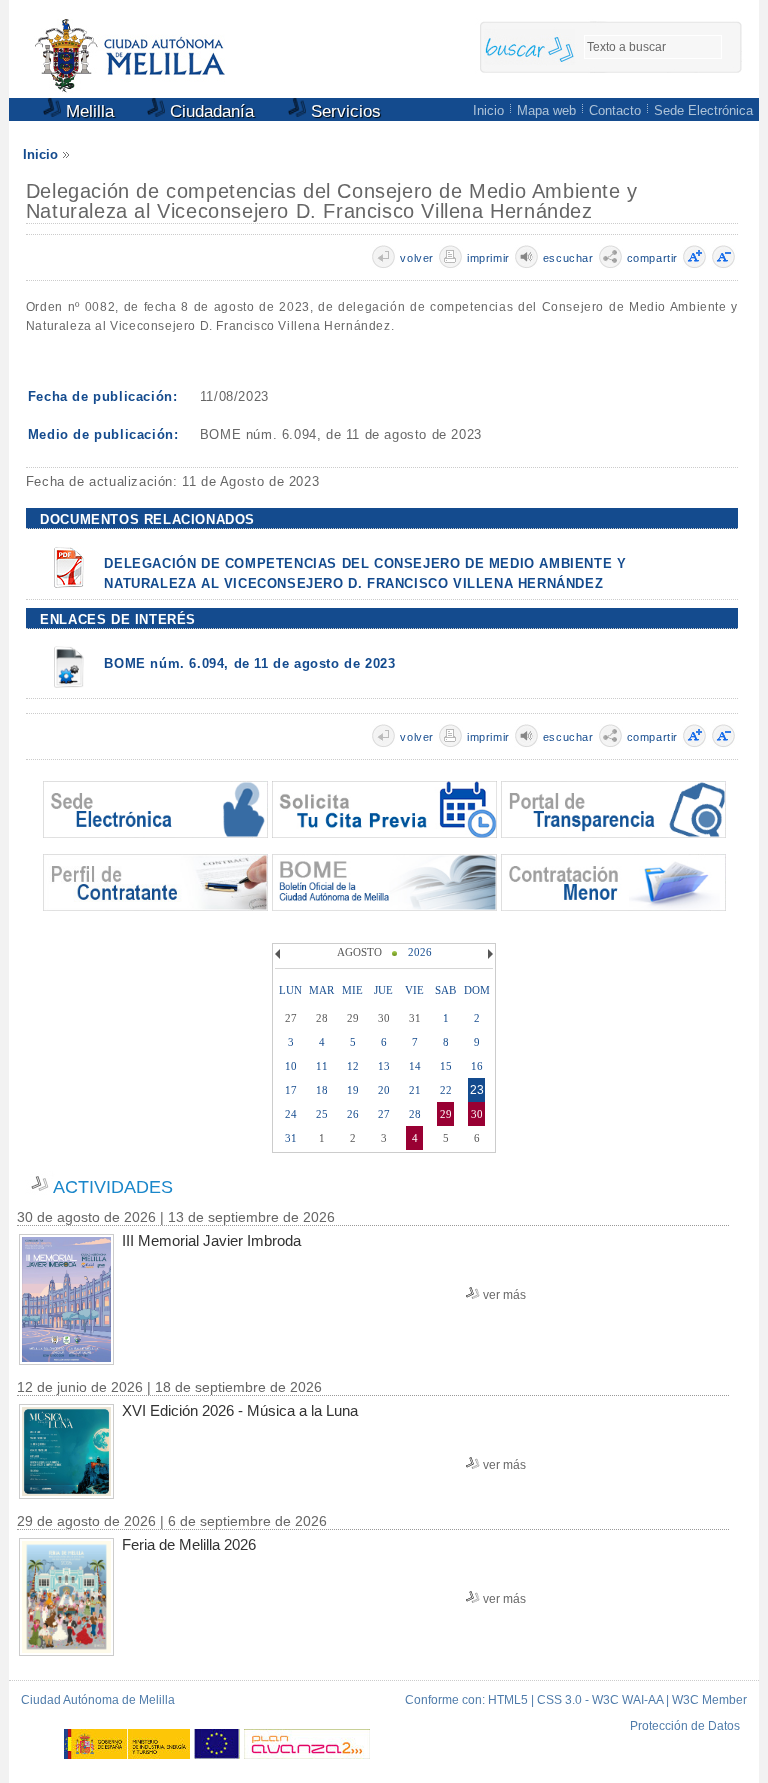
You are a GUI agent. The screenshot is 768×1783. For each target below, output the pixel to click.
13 (384, 1066)
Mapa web (546, 110)
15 (446, 1066)
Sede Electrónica (703, 110)
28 (415, 1114)
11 (322, 1066)
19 (353, 1090)
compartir (652, 258)
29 (446, 1114)
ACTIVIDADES (113, 1187)
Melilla (87, 111)
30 (477, 1114)
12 (353, 1066)
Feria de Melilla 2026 (189, 1544)
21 (415, 1090)
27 (384, 1114)
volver (417, 258)
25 (322, 1114)
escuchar (568, 258)
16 (477, 1066)
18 (322, 1090)
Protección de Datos (685, 1726)
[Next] (488, 954)
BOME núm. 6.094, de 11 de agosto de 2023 (249, 663)
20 (384, 1090)
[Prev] (280, 954)
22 (446, 1090)
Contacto (615, 110)
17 (291, 1090)
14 (415, 1066)
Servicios (343, 111)
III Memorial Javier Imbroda (211, 1240)
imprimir (488, 258)
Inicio (488, 110)
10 (291, 1066)
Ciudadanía (209, 111)
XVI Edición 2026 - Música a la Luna (240, 1410)
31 (291, 1138)
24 (291, 1114)
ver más (504, 1295)
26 (353, 1114)
